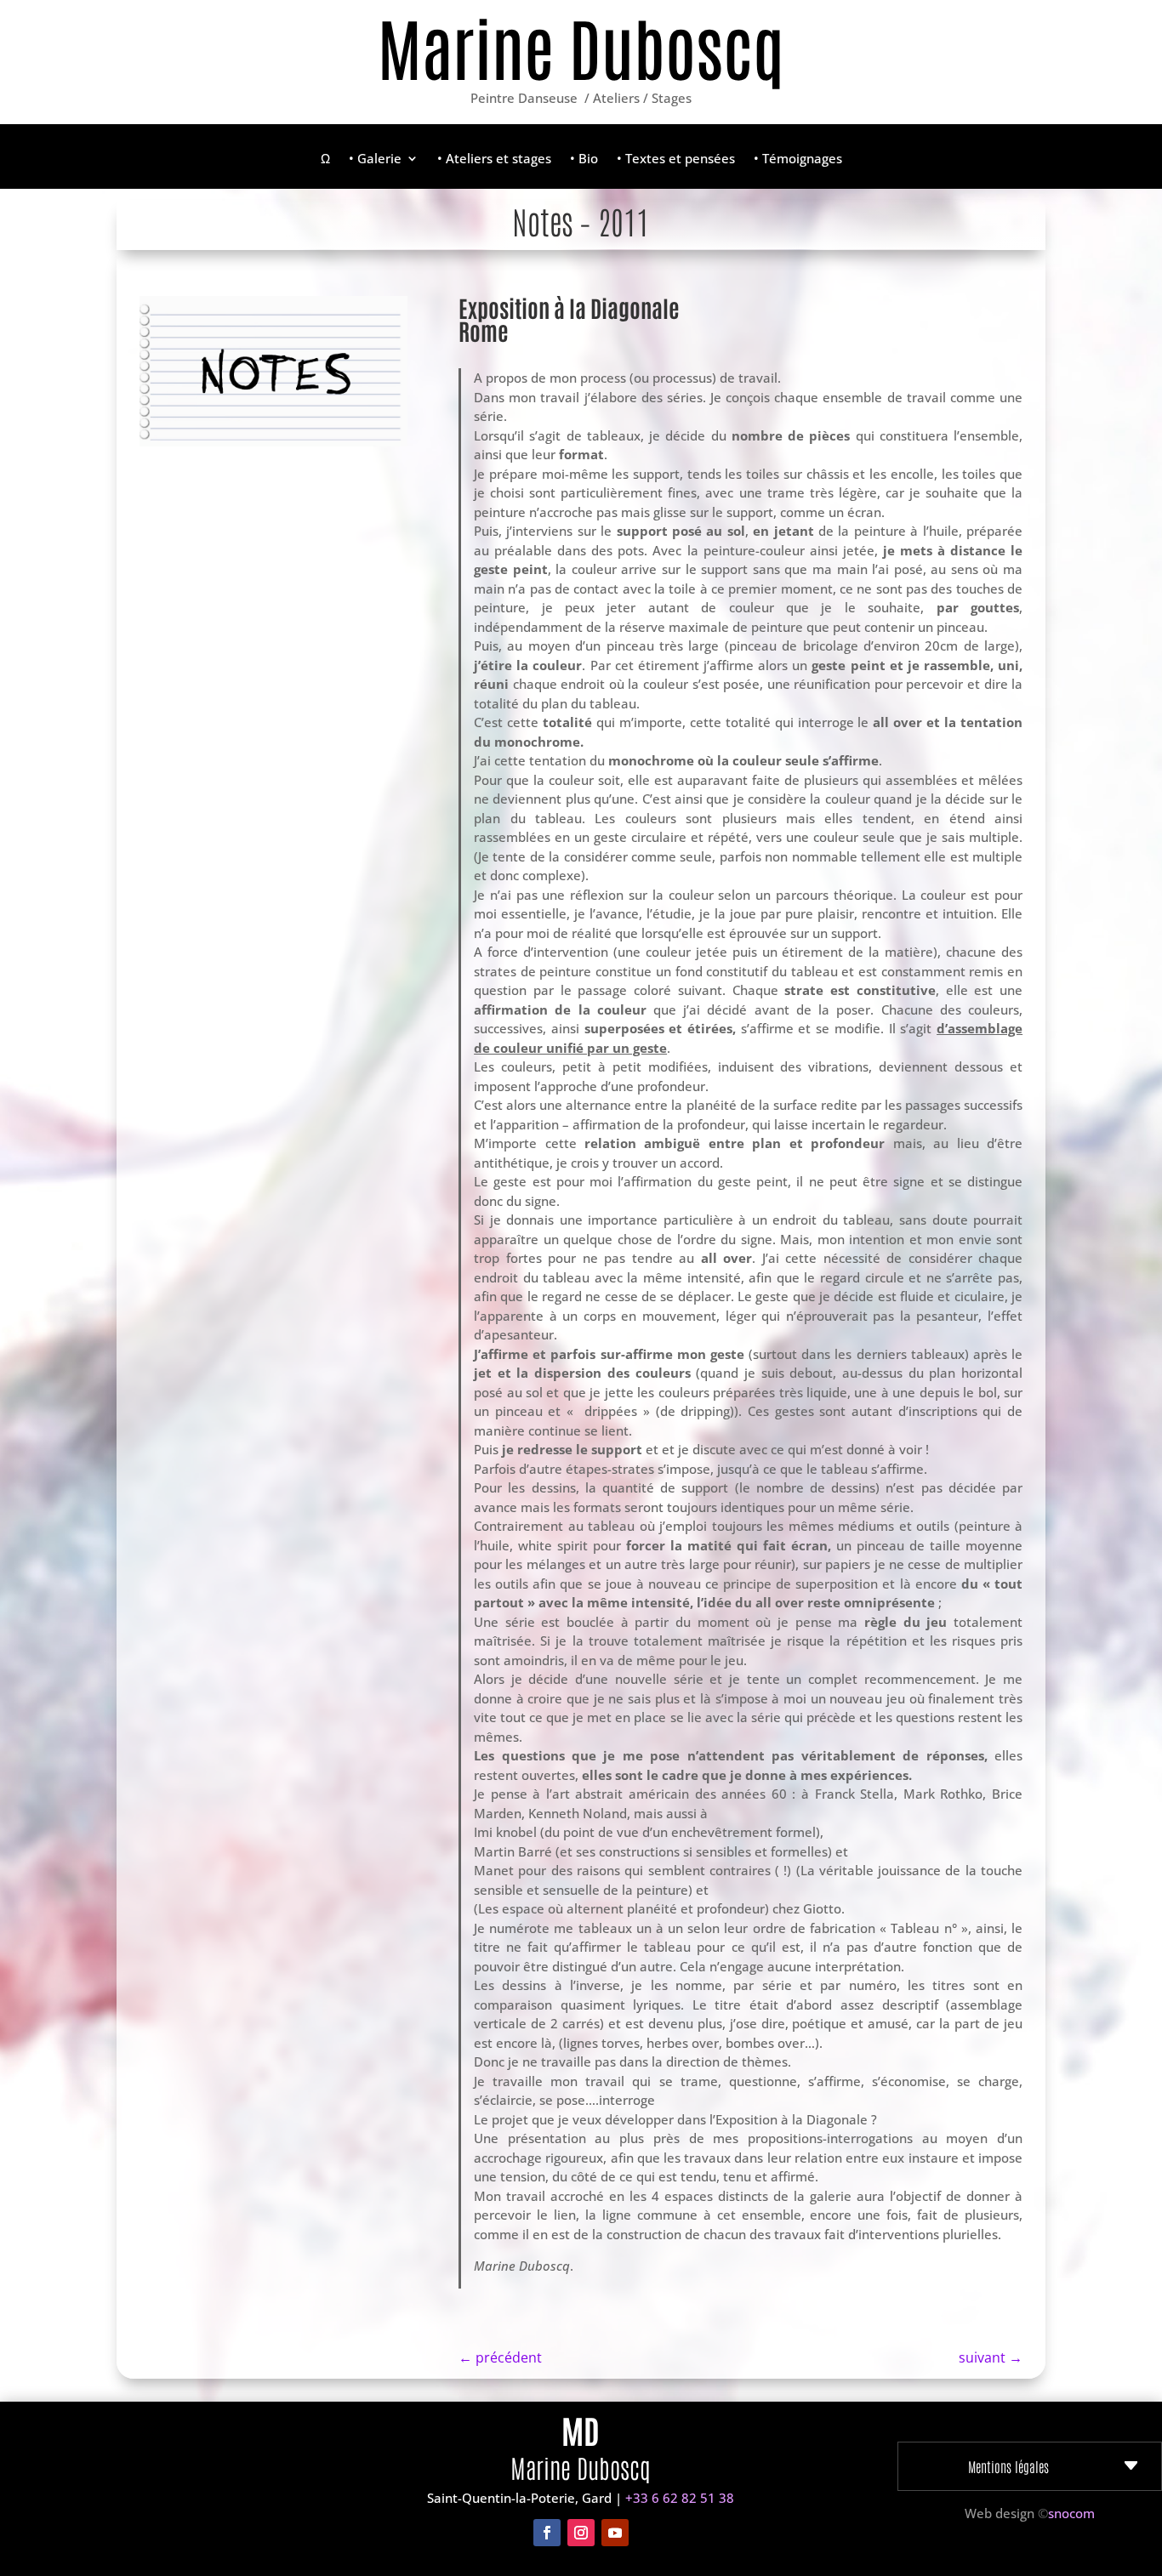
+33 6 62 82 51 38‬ (680, 2498)
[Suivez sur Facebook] (547, 2533)
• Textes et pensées (676, 159)
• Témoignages (798, 159)
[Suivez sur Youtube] (615, 2533)
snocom (1071, 2513)
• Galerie (375, 159)
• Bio (584, 159)
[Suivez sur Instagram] (581, 2533)
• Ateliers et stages (494, 159)
